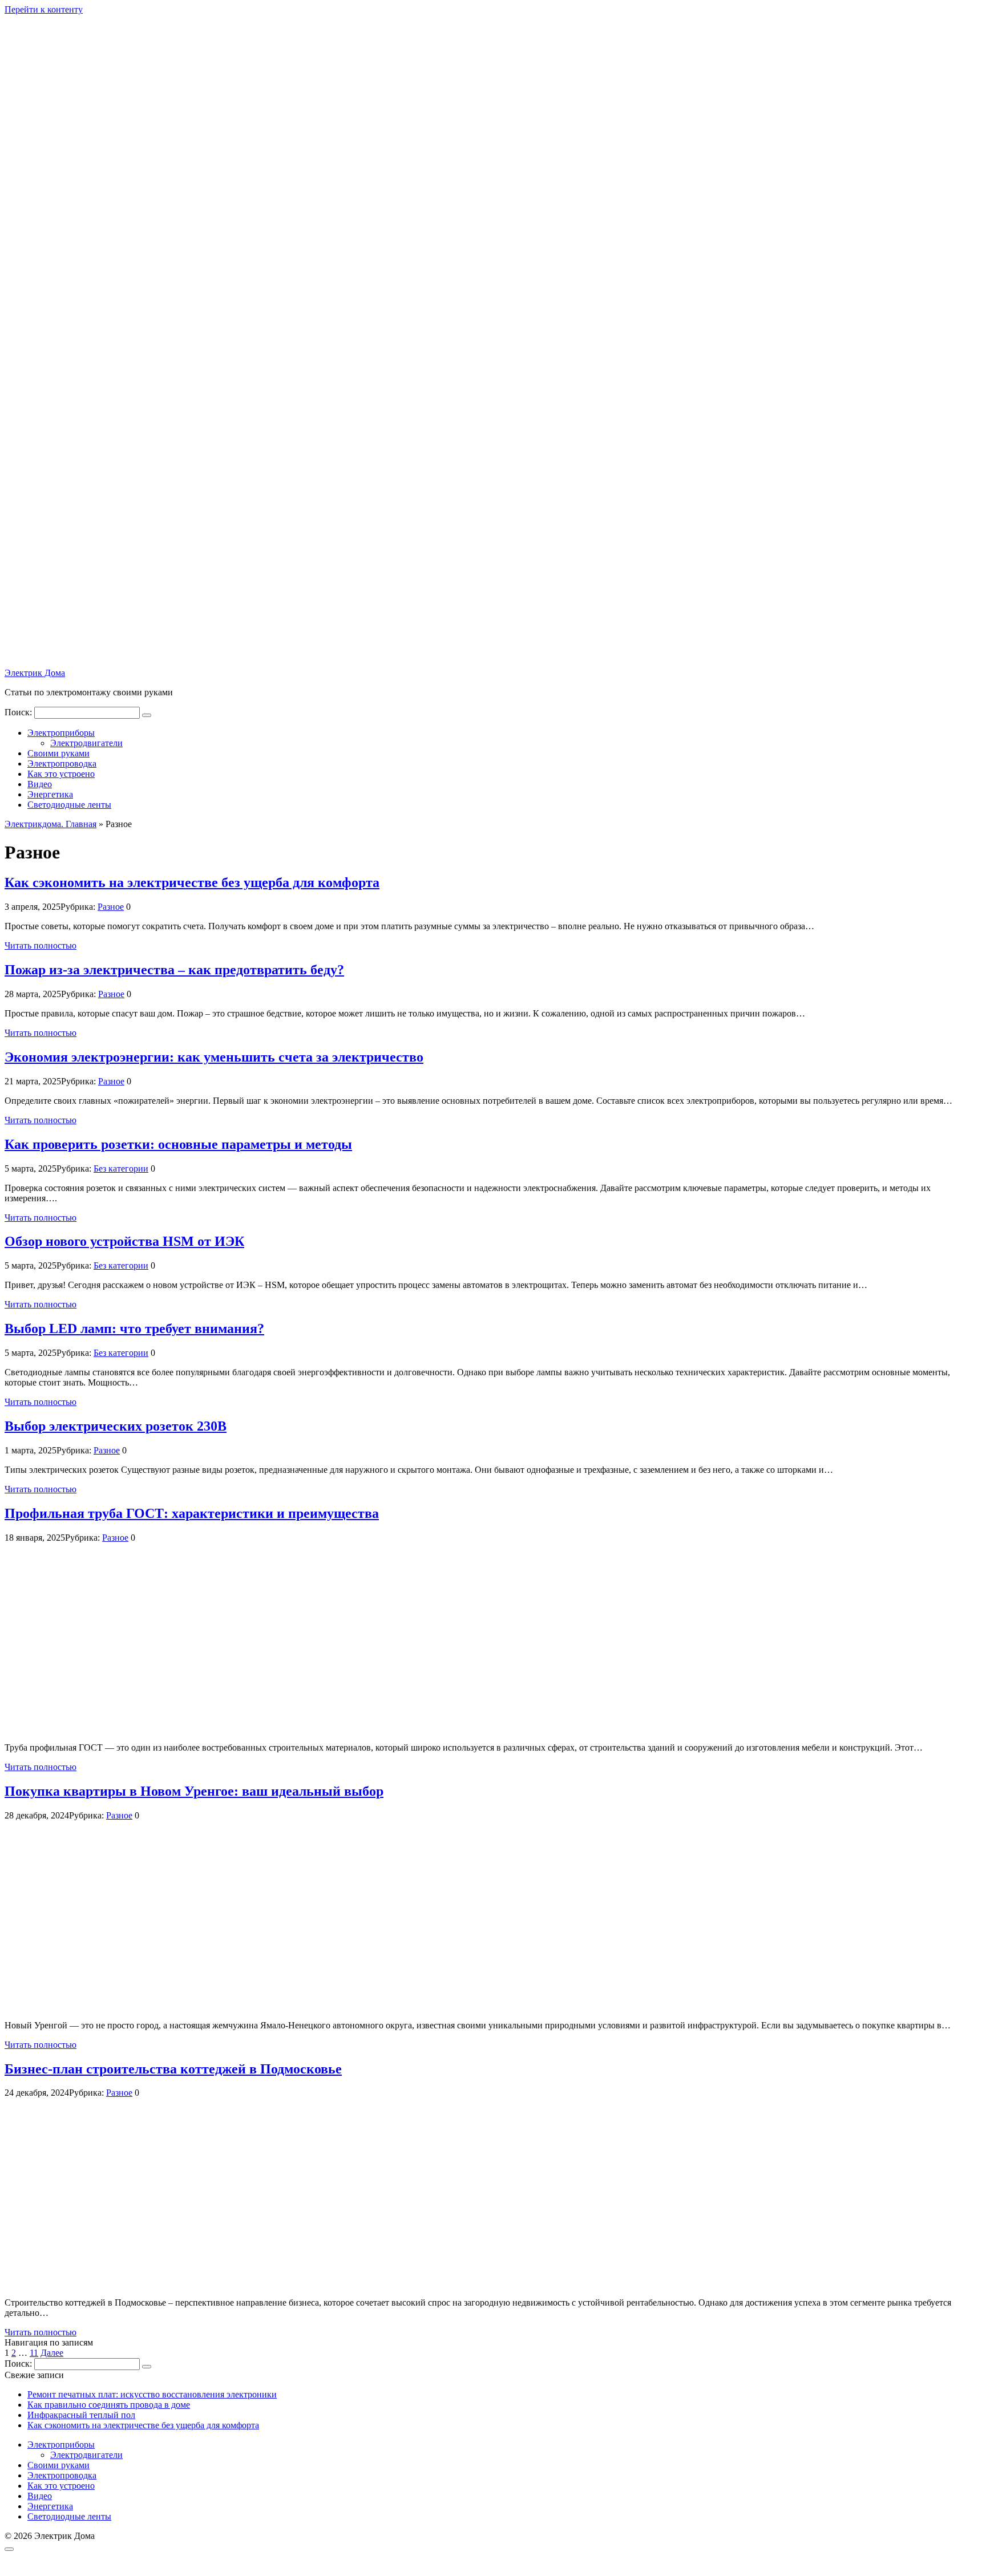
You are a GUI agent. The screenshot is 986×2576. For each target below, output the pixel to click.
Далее (52, 2353)
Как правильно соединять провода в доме (109, 2405)
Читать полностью (41, 945)
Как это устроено (61, 774)
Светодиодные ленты (69, 805)
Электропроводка (62, 764)
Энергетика (50, 794)
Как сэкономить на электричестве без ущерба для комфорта (143, 2425)
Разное (111, 907)
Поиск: (19, 712)
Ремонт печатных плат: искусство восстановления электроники (152, 2394)
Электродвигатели (86, 743)
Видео (40, 784)
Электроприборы (61, 733)
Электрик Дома (35, 673)
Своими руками (58, 753)
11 (34, 2353)
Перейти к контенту (44, 9)
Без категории (121, 1168)
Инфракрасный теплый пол (81, 2415)
